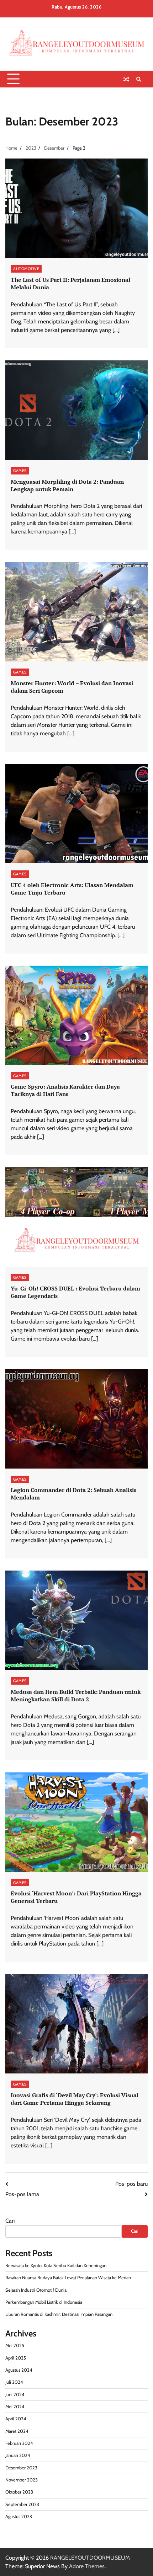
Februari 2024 (19, 2443)
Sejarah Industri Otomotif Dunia (36, 2290)
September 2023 (22, 2504)
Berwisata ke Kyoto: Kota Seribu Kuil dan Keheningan (56, 2266)
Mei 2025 (15, 2346)
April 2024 (16, 2419)
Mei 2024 (15, 2407)
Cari (10, 2221)
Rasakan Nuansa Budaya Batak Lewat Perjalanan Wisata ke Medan (68, 2278)
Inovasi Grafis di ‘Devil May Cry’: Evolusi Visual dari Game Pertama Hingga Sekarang (75, 2099)
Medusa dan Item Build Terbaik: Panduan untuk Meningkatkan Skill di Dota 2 (76, 1695)
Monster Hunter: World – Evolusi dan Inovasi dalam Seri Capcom (72, 687)
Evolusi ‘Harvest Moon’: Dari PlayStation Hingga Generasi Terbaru (76, 1897)
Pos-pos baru (131, 2184)
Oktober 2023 (19, 2492)
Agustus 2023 (19, 2516)
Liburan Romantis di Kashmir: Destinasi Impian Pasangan (59, 2314)
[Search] (139, 79)
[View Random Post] (126, 79)
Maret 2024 (17, 2431)
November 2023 (22, 2480)
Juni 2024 (15, 2395)
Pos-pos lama (22, 2194)
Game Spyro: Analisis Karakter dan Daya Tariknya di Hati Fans (65, 1090)
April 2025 (16, 2358)
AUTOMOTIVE (26, 269)
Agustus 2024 (19, 2370)
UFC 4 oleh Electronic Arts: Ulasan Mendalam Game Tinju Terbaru (72, 889)
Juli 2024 (14, 2382)
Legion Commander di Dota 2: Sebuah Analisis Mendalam (73, 1494)
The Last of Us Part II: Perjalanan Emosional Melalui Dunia (70, 283)
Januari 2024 (18, 2455)
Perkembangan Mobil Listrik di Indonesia (44, 2302)
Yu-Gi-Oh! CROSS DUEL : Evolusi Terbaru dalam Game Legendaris (75, 1292)
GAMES (20, 471)
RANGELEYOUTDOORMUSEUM (90, 2558)
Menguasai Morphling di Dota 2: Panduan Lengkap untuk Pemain (67, 485)
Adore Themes (87, 2566)
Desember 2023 (21, 2468)
